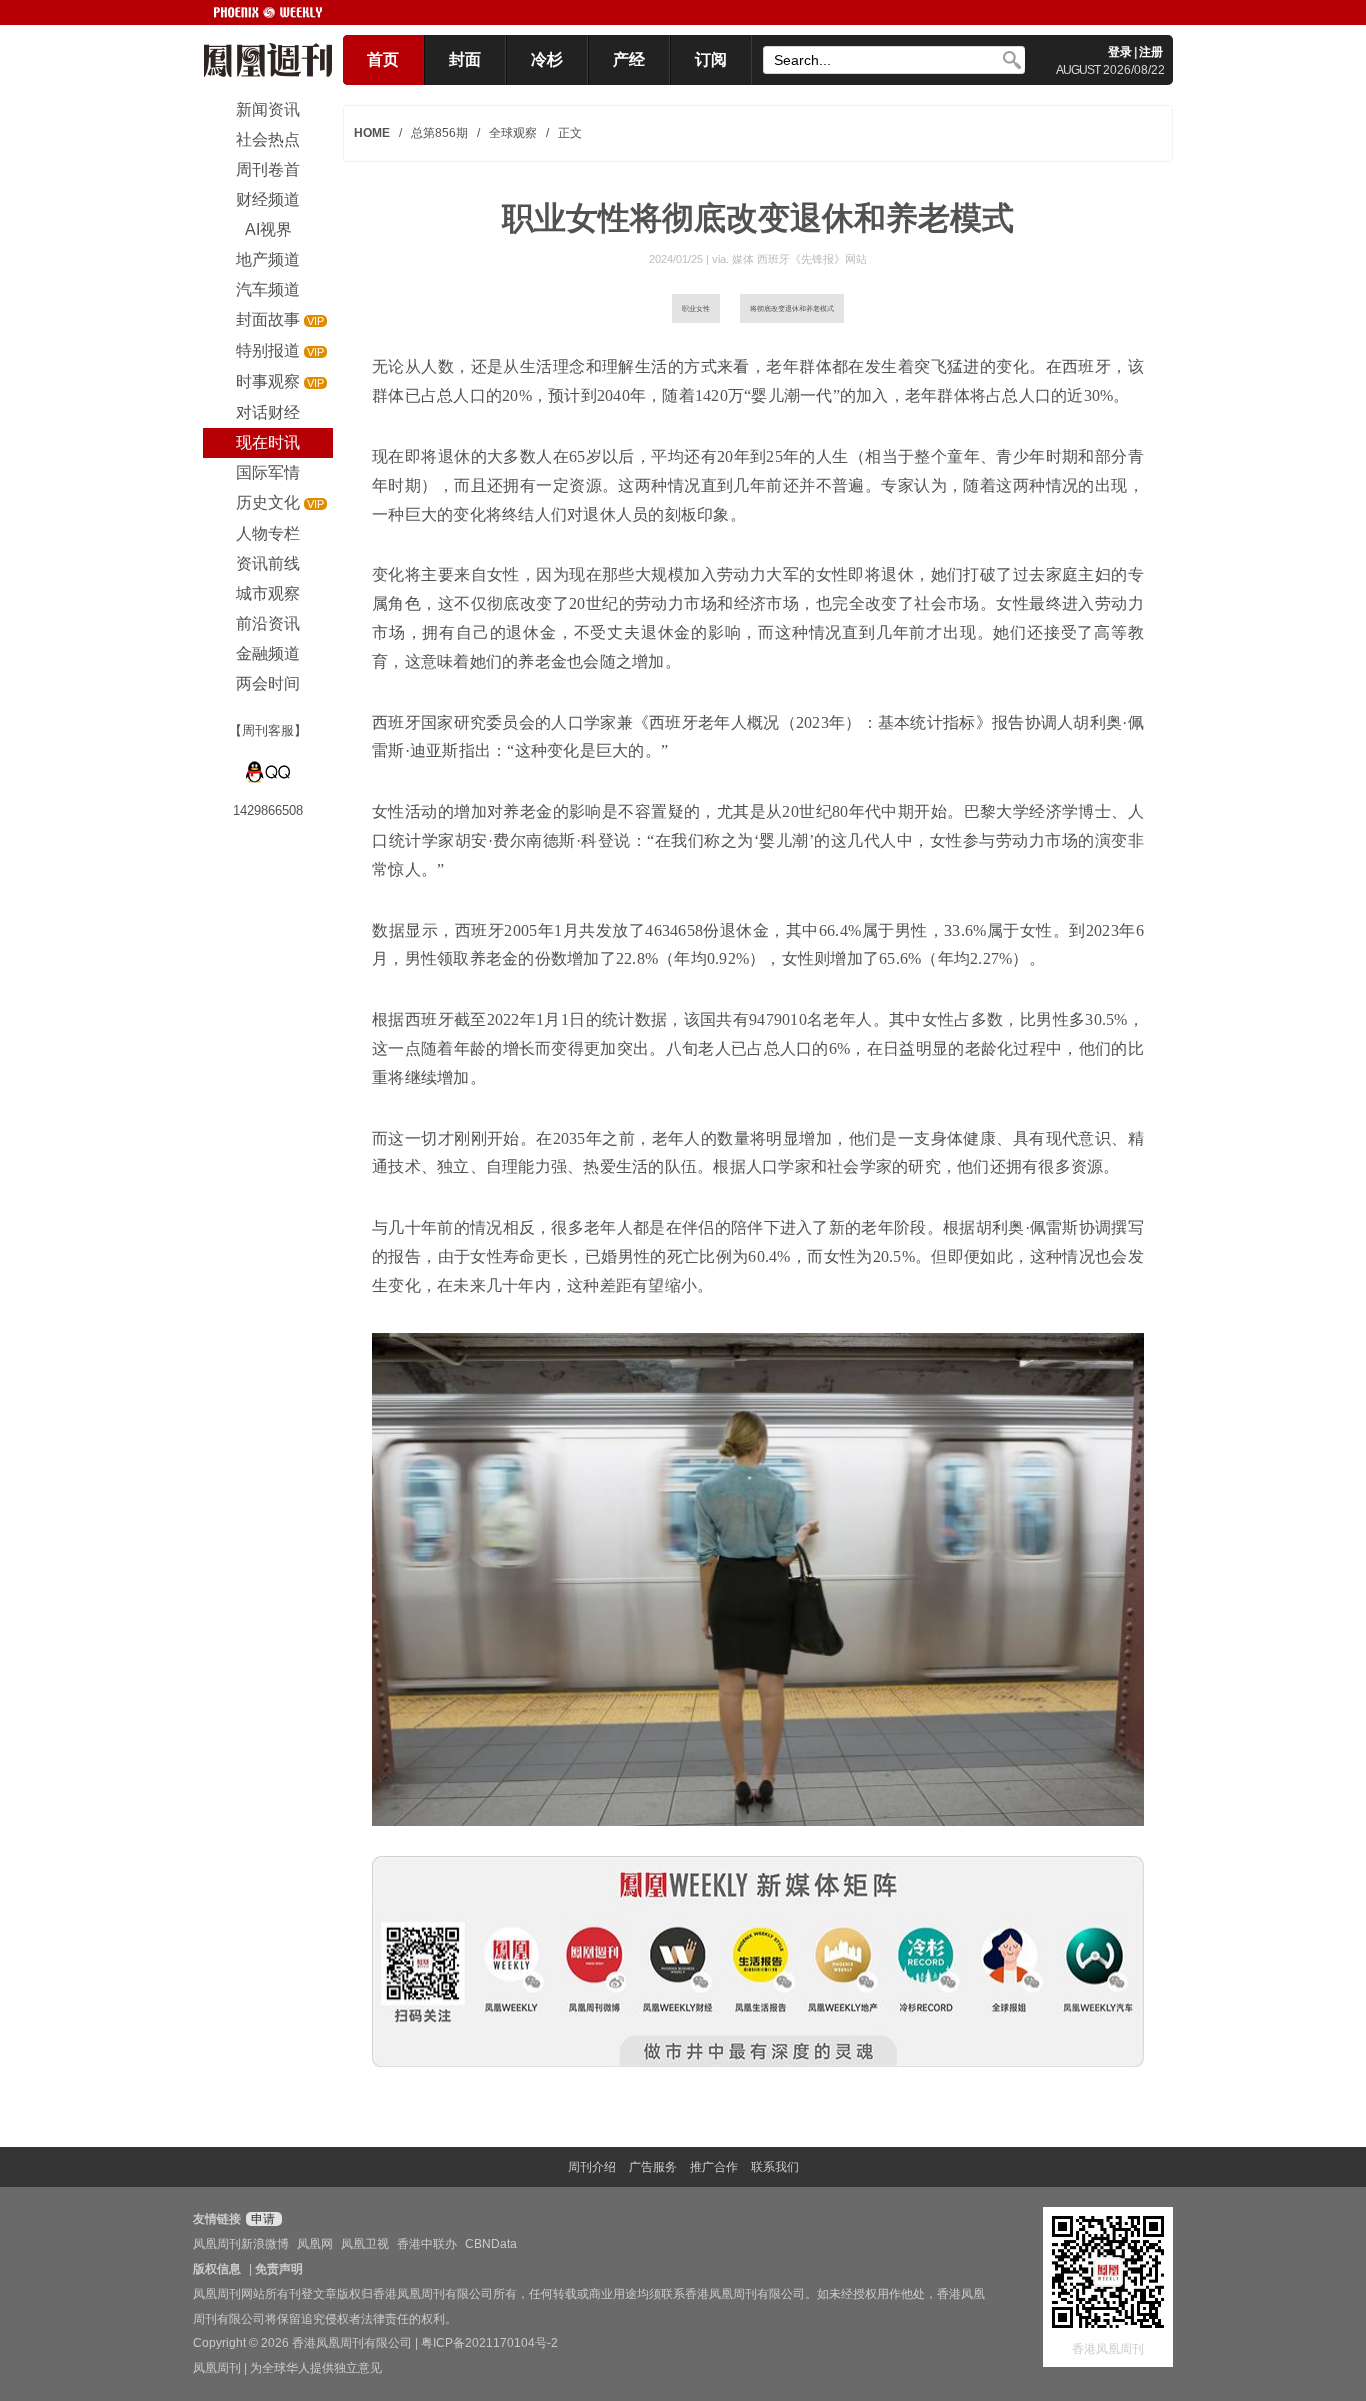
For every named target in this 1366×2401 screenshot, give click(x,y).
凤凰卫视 (365, 2244)
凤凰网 (315, 2244)
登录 (1120, 52)
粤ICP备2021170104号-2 (489, 2343)
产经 (629, 59)
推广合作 (714, 2167)
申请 (261, 2219)
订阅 (711, 59)
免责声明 (279, 2269)
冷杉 (547, 59)
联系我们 (775, 2167)
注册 (1151, 52)
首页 (383, 59)
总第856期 (439, 133)
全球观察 (513, 133)
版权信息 (217, 2269)
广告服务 (653, 2167)
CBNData (491, 2244)
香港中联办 (427, 2244)
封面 (465, 59)
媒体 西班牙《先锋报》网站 (799, 259)
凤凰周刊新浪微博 (241, 2244)
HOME (372, 133)
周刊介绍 (592, 2167)
